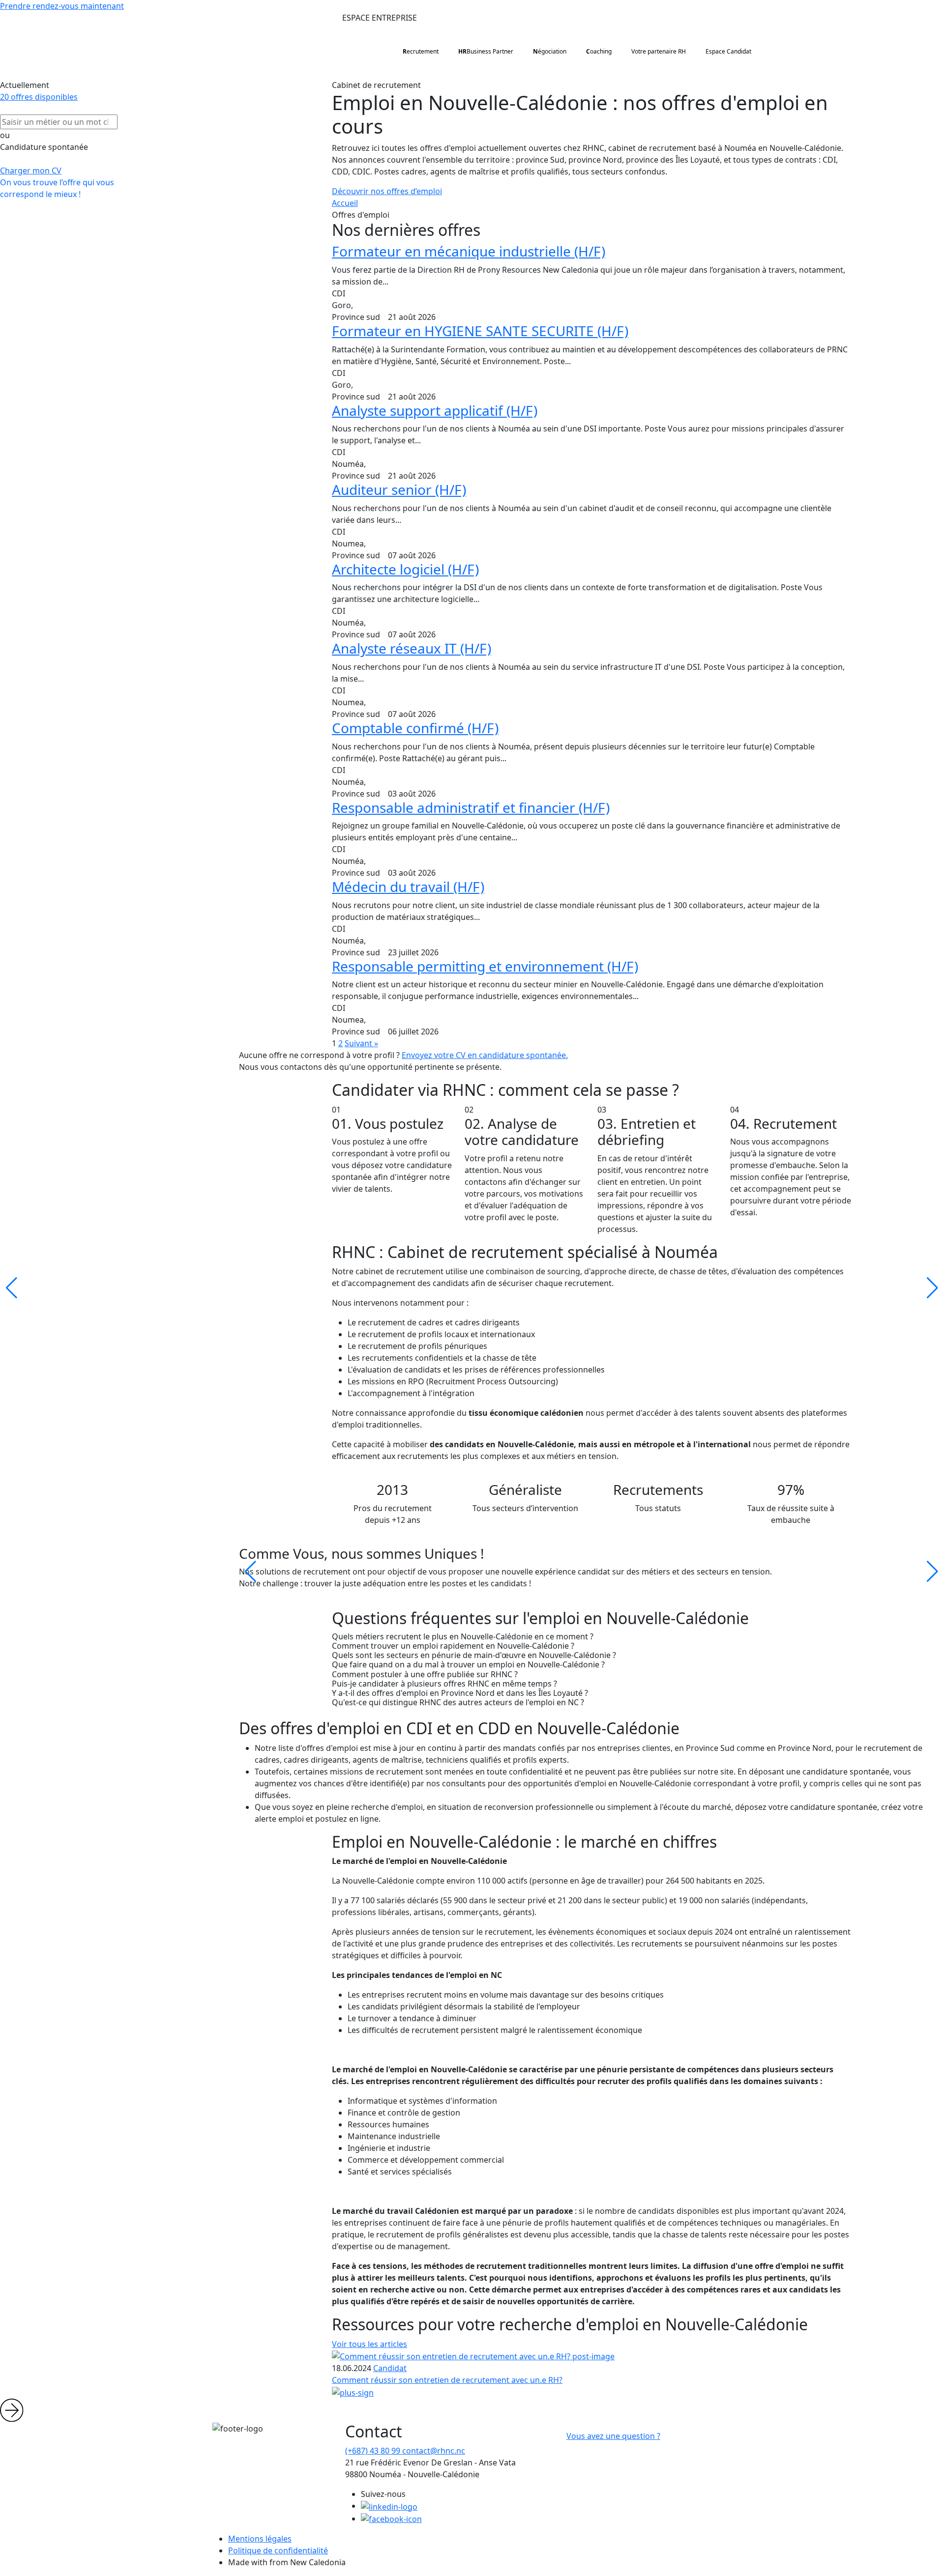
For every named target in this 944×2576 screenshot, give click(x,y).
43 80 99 (374, 2451)
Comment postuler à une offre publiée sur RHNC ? (425, 1674)
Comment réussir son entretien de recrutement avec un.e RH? (447, 2380)
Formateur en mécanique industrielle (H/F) (469, 251)
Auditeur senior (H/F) (399, 489)
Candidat (390, 2368)
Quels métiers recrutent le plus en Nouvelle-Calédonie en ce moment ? (463, 1637)
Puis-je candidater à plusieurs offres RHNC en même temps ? (444, 1684)
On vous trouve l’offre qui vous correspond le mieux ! (57, 188)
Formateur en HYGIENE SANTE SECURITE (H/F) (480, 331)
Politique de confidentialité (278, 2550)
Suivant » (361, 1043)
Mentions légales (260, 2539)
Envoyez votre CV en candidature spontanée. (485, 1055)
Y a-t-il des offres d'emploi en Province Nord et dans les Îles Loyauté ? (460, 1693)
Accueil (345, 203)
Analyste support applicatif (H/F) (435, 410)
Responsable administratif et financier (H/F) (471, 807)
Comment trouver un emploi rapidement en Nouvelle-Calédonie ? (453, 1646)
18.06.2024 (352, 2368)
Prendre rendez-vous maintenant (62, 6)
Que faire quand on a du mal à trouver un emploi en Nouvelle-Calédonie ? (468, 1665)
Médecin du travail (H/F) (408, 887)
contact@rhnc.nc (434, 2451)
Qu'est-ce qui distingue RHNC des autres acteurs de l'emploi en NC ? (458, 1703)
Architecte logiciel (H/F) (405, 569)
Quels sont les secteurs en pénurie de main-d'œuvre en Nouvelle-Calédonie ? (474, 1655)
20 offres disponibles (39, 97)
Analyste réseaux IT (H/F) (412, 648)
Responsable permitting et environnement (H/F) (485, 966)
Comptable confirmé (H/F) (415, 728)
